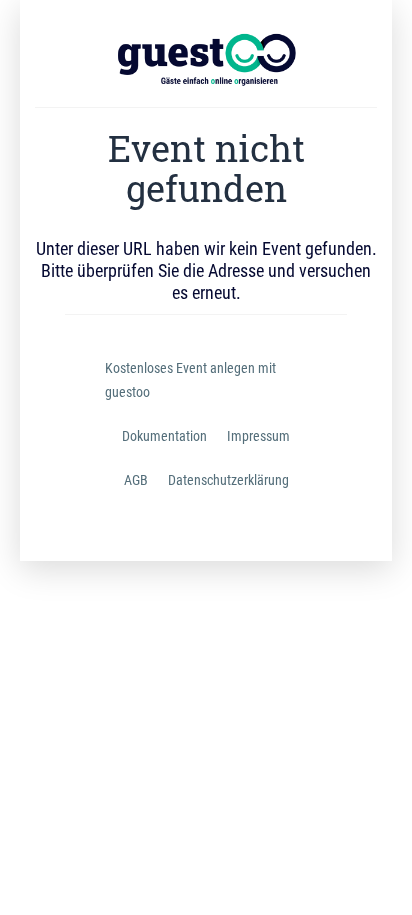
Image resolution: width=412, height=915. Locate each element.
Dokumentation (164, 436)
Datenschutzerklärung (228, 480)
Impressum (258, 436)
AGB (136, 480)
